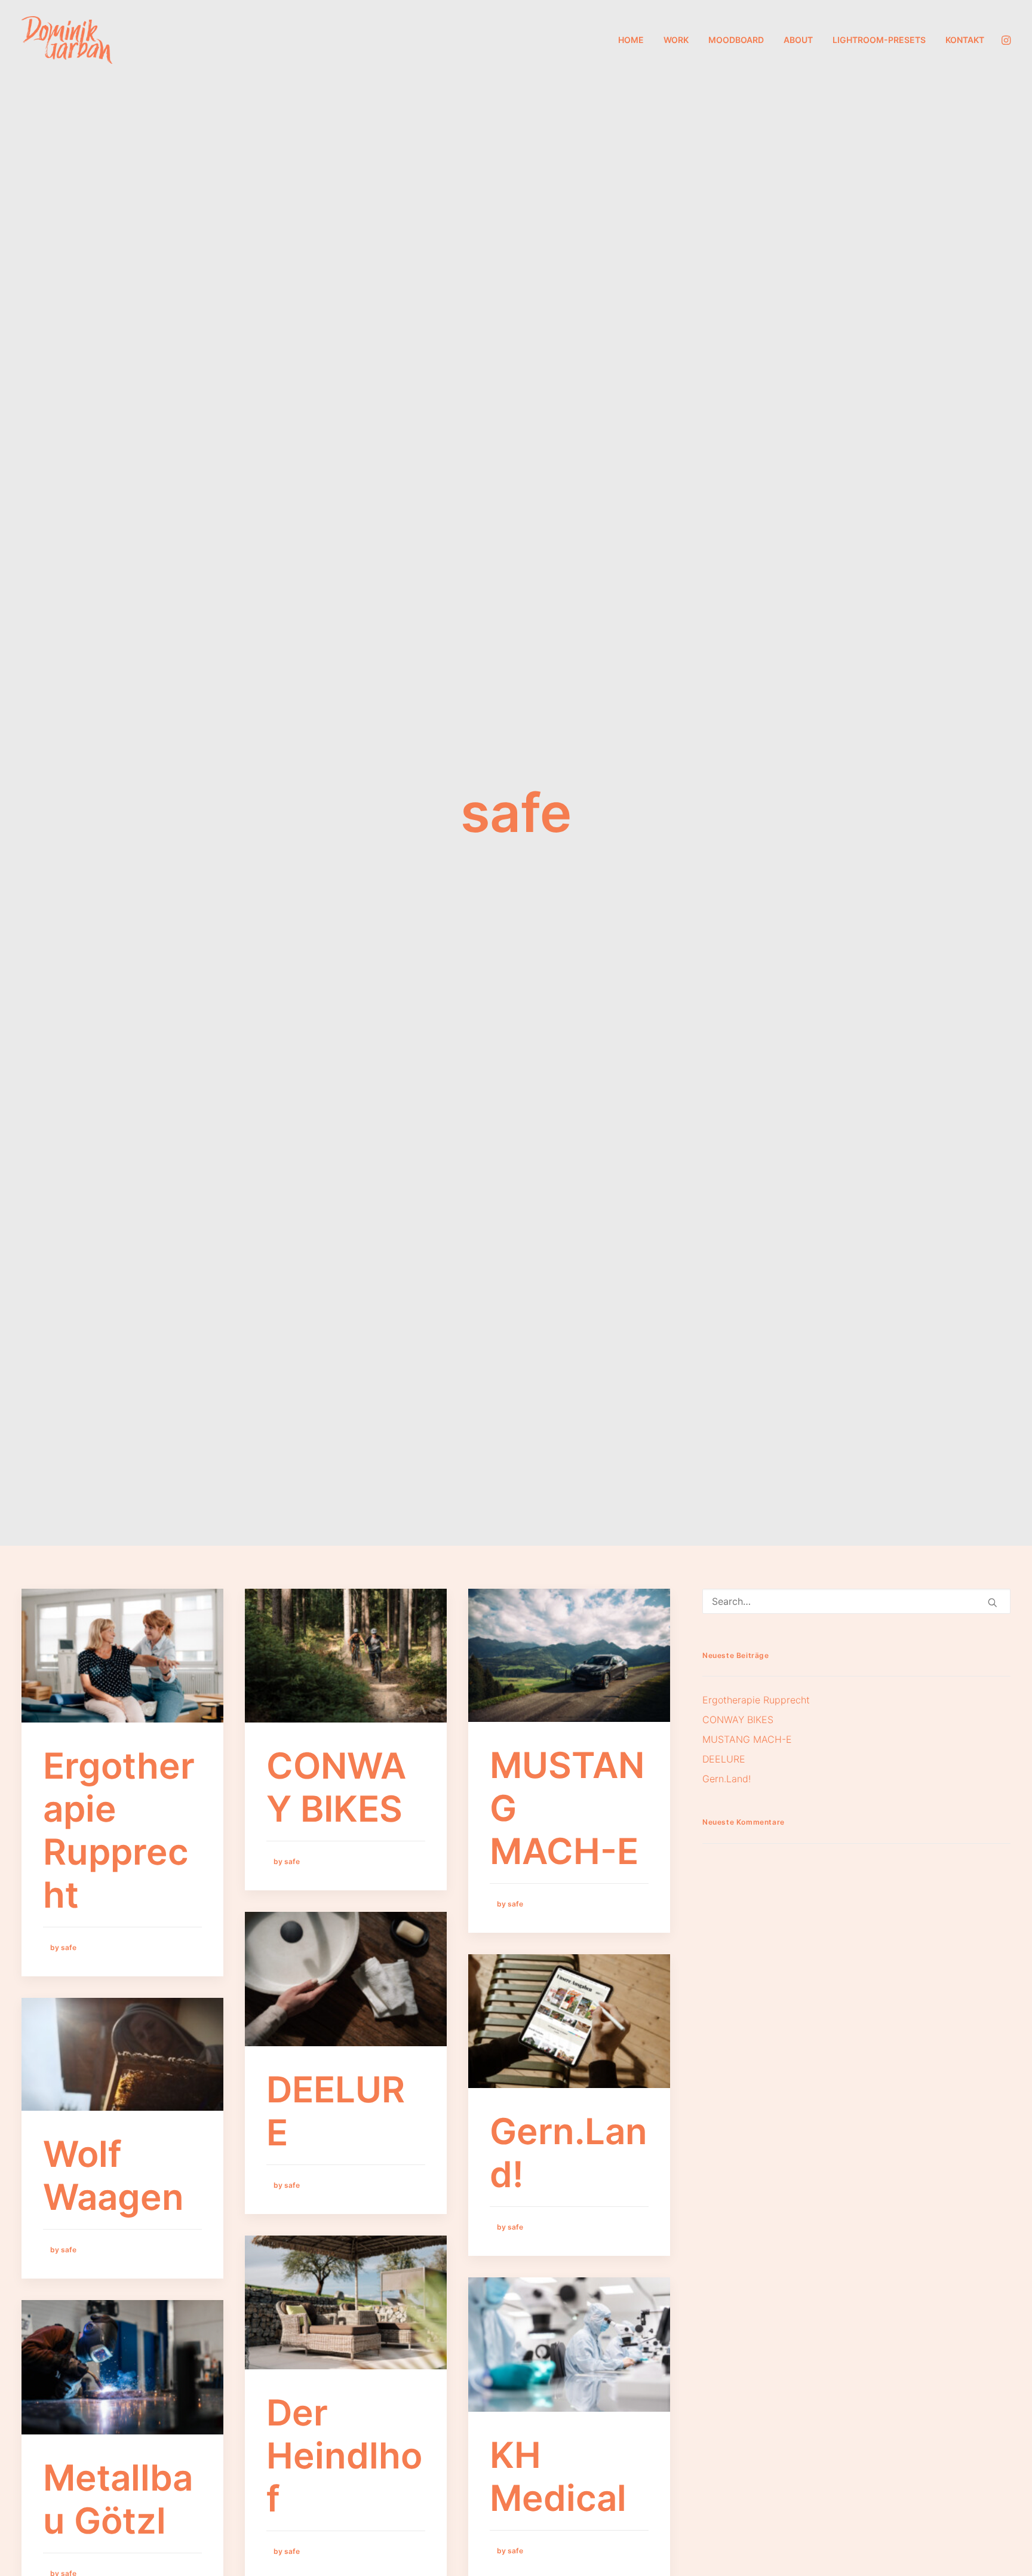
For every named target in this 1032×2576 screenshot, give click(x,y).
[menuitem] (631, 40)
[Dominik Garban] (67, 40)
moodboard (736, 40)
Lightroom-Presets (879, 40)
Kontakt (965, 40)
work (676, 40)
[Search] (856, 1601)
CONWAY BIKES (336, 1787)
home (631, 40)
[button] (1005, 40)
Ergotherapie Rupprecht (119, 1830)
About (798, 40)
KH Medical (558, 2476)
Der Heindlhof (344, 2455)
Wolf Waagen (113, 2175)
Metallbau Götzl (118, 2499)
